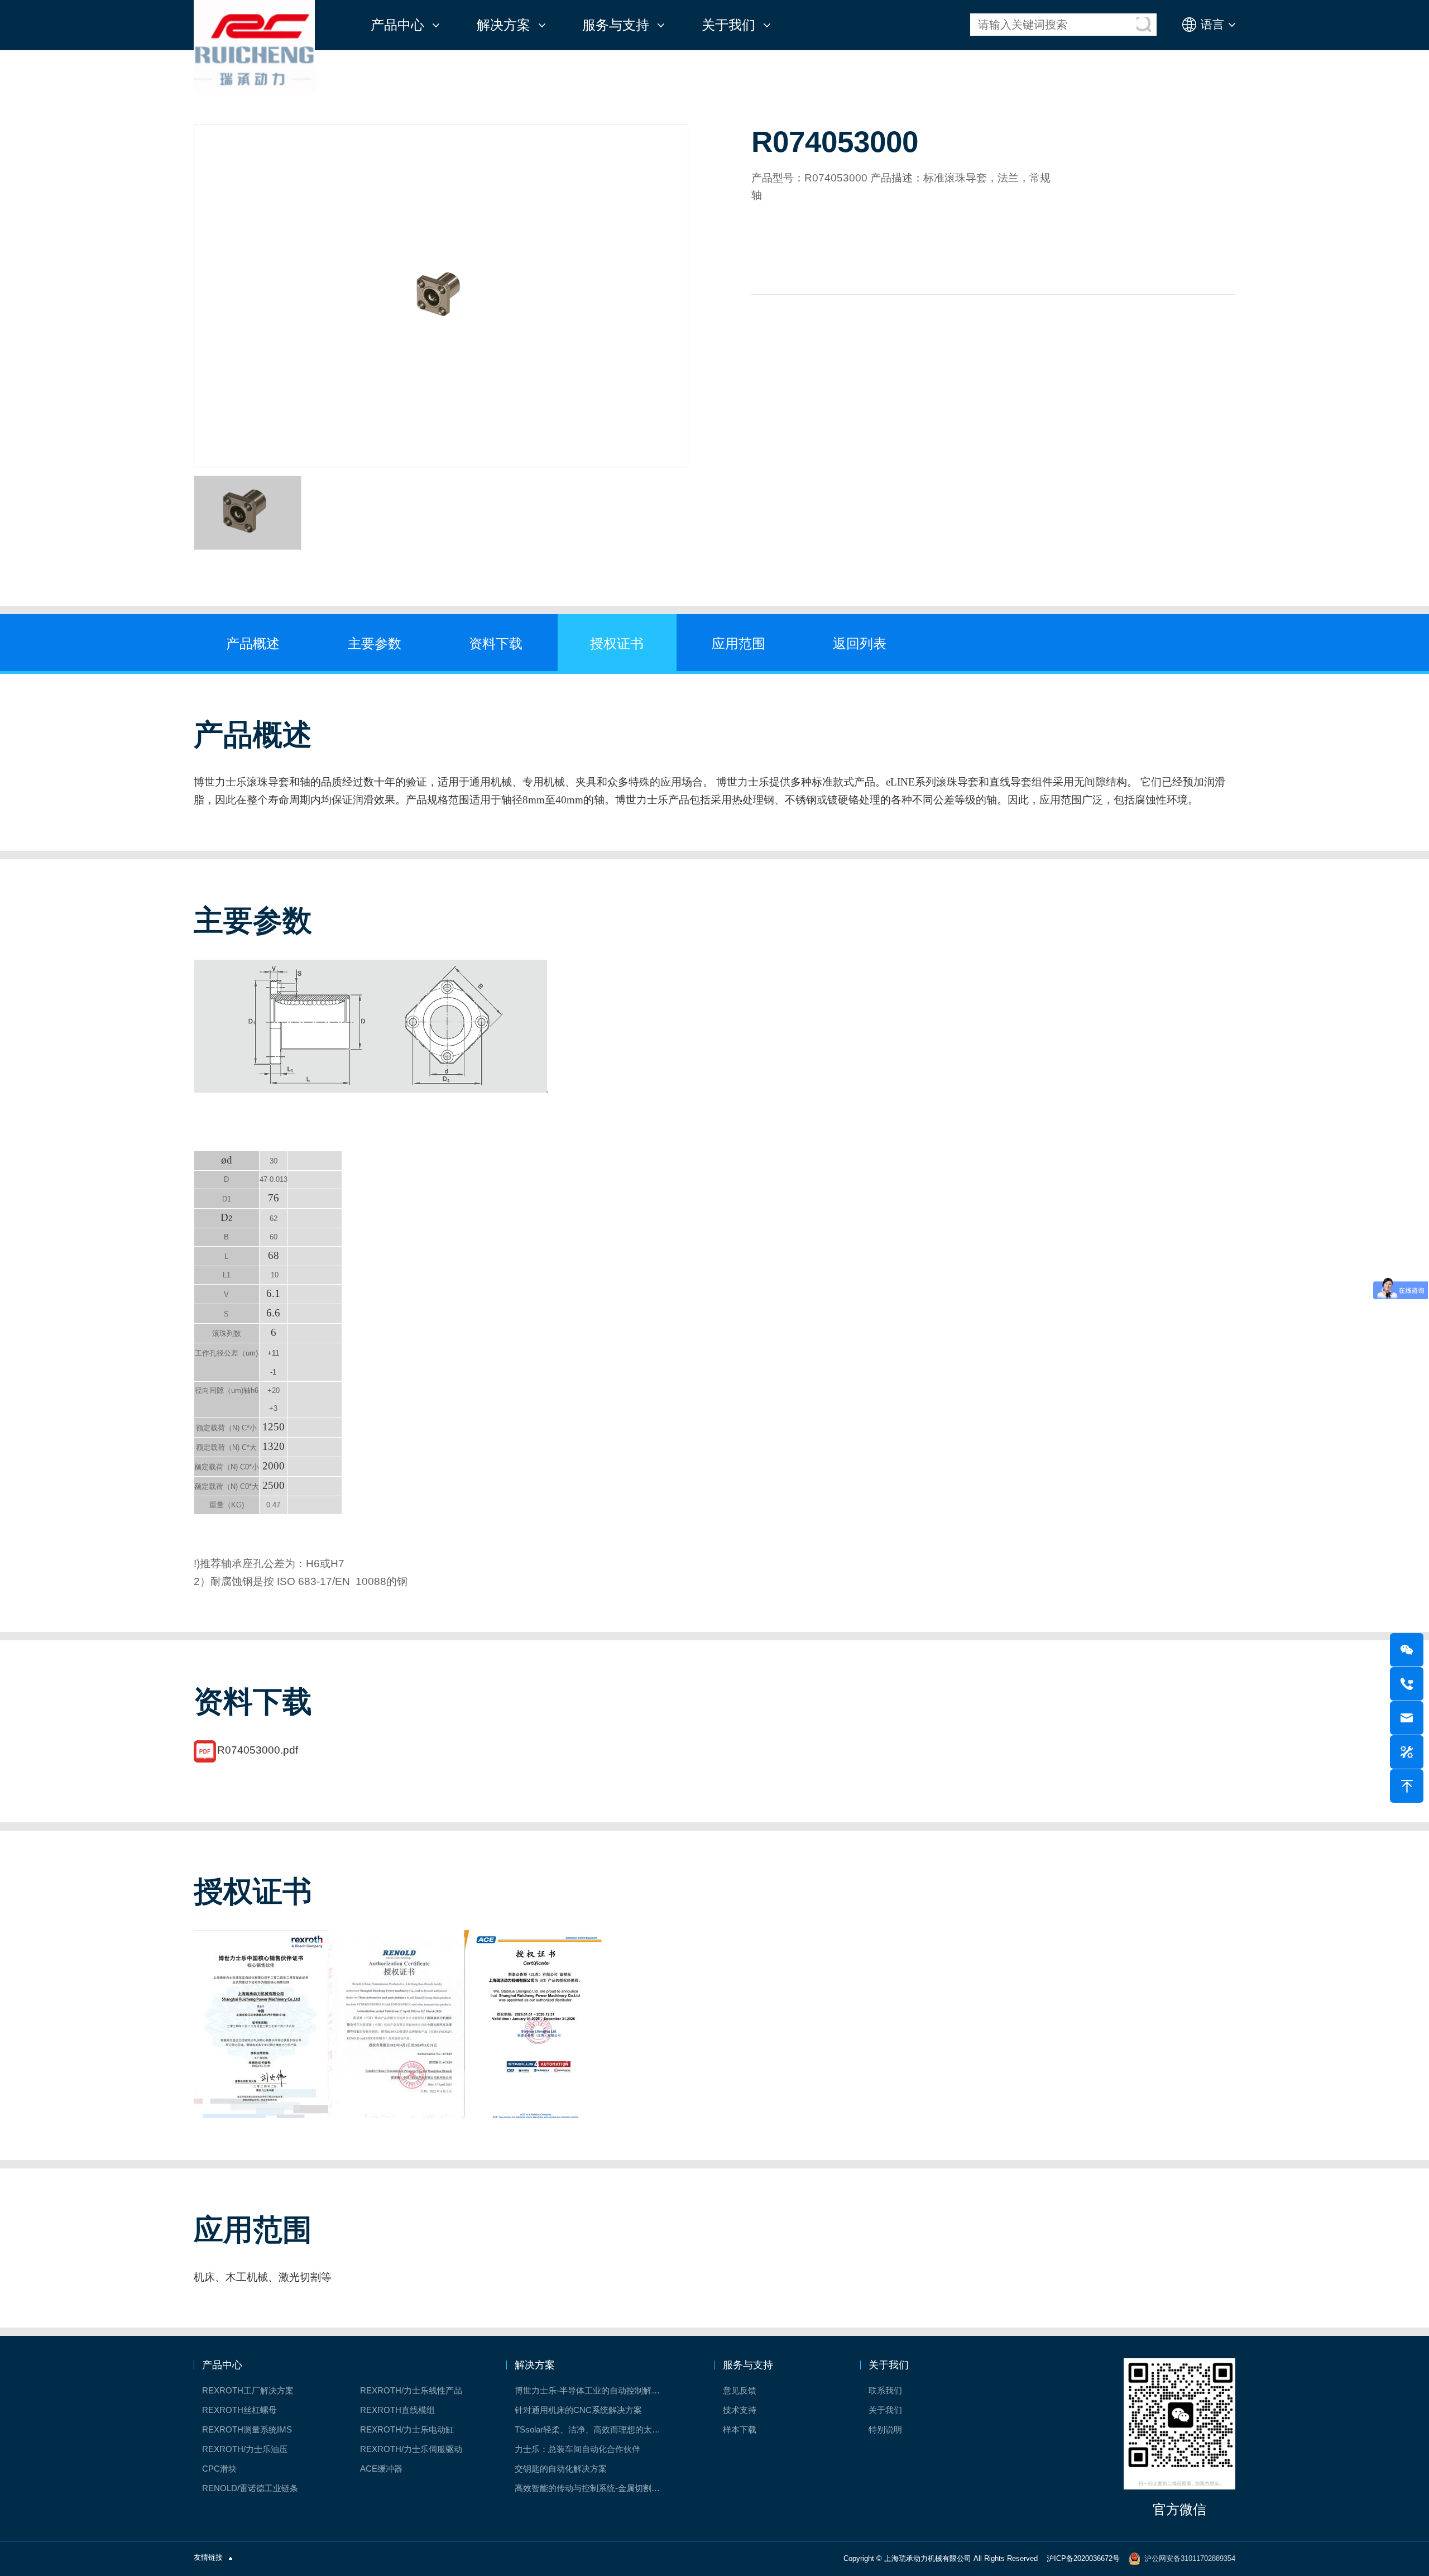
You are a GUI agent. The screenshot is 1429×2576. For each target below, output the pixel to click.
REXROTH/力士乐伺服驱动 (411, 2449)
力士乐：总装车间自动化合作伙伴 (577, 2449)
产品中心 (397, 25)
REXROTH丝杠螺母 (239, 2410)
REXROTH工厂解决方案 (248, 2390)
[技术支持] (1407, 1752)
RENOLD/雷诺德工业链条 (250, 2488)
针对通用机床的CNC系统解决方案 (578, 2410)
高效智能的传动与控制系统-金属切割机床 (591, 2488)
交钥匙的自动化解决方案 (561, 2469)
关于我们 (728, 25)
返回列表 (860, 643)
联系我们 (885, 2390)
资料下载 (496, 643)
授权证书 (617, 643)
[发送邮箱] (1407, 1718)
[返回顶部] (1407, 1786)
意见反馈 (740, 2390)
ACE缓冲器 (381, 2469)
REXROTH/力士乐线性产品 (411, 2390)
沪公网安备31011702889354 (1190, 2558)
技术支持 (740, 2410)
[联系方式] (1407, 1684)
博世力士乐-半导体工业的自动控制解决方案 (595, 2390)
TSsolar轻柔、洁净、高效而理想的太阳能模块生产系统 (595, 2429)
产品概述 (253, 643)
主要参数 (375, 643)
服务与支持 (616, 25)
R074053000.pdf (258, 1750)
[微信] (1407, 1650)
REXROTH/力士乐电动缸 (407, 2429)
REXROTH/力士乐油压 (245, 2449)
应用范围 (739, 643)
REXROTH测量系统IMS (247, 2429)
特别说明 (885, 2429)
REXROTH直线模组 (397, 2410)
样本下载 (740, 2429)
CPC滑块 (219, 2469)
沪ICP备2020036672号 (1083, 2558)
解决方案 (503, 25)
